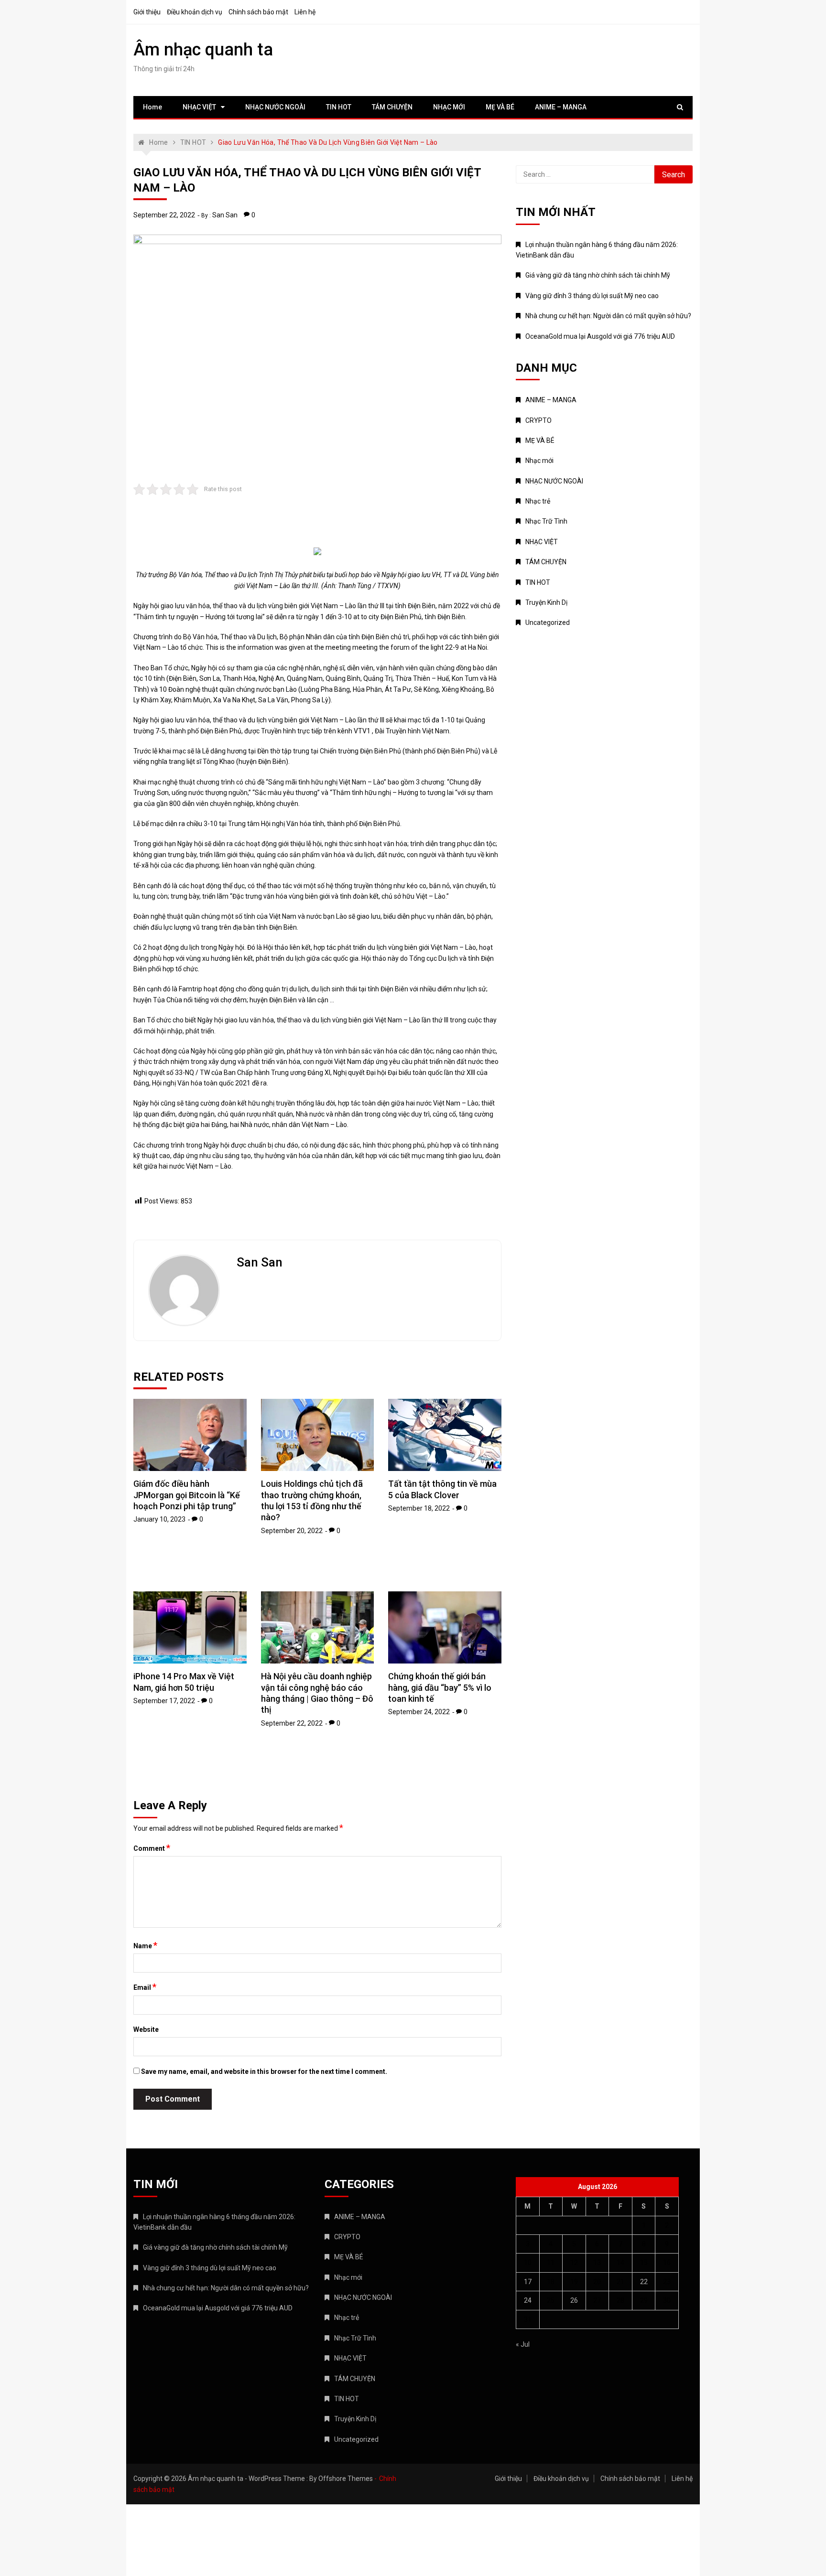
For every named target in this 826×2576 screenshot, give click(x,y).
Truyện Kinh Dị (546, 602)
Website (146, 2029)
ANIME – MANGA (561, 107)
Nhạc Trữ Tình (546, 521)
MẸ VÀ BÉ (500, 107)
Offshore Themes (346, 2479)
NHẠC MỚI (449, 107)
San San (225, 215)
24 (528, 2300)
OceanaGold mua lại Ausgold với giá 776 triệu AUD (600, 336)
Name (145, 1945)
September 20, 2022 (292, 1531)
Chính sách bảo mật (258, 12)
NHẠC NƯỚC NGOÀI (275, 107)
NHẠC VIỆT (199, 107)
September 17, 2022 (164, 1701)
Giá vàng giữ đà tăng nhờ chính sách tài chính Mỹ (598, 275)
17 (528, 2282)
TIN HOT (339, 107)
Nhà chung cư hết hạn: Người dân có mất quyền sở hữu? (608, 316)
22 (644, 2282)
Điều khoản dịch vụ (195, 12)
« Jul (523, 2344)
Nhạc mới (539, 461)
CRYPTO (538, 420)
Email (145, 1987)
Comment (152, 1848)
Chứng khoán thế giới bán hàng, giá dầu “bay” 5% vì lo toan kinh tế (440, 1687)
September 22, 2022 (164, 215)
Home (152, 107)
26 (574, 2300)
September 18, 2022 (419, 1508)
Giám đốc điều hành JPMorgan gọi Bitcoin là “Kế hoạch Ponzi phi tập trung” (187, 1495)
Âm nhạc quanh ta (203, 50)
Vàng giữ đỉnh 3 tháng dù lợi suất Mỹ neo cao (592, 296)
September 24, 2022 (419, 1712)
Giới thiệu (147, 12)
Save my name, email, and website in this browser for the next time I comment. (264, 2072)
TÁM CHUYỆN (392, 107)
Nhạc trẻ (538, 501)
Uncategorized (548, 623)
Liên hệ (305, 12)
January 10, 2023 (159, 1519)
